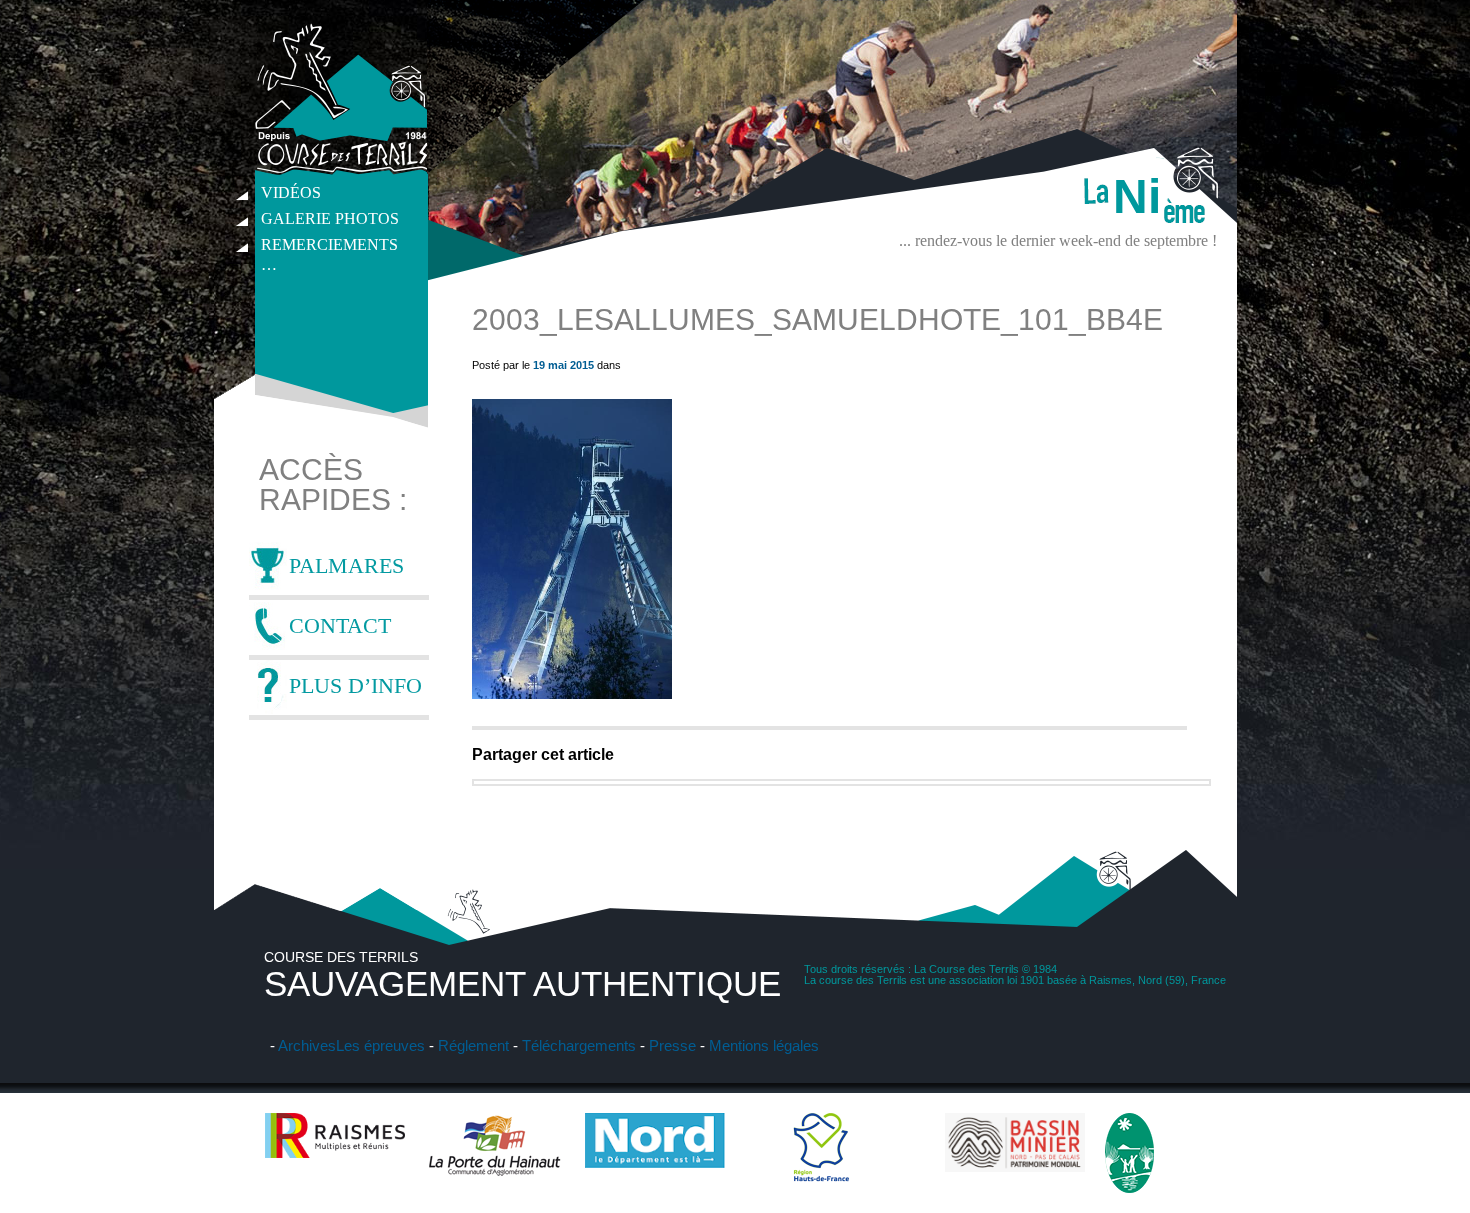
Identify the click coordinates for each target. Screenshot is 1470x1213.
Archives (307, 1045)
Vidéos (291, 192)
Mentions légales (764, 1045)
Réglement (473, 1045)
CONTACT (340, 625)
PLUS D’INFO (355, 685)
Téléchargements (579, 1045)
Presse (672, 1045)
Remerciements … (329, 247)
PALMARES (346, 565)
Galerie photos (330, 218)
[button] (572, 549)
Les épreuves (380, 1045)
